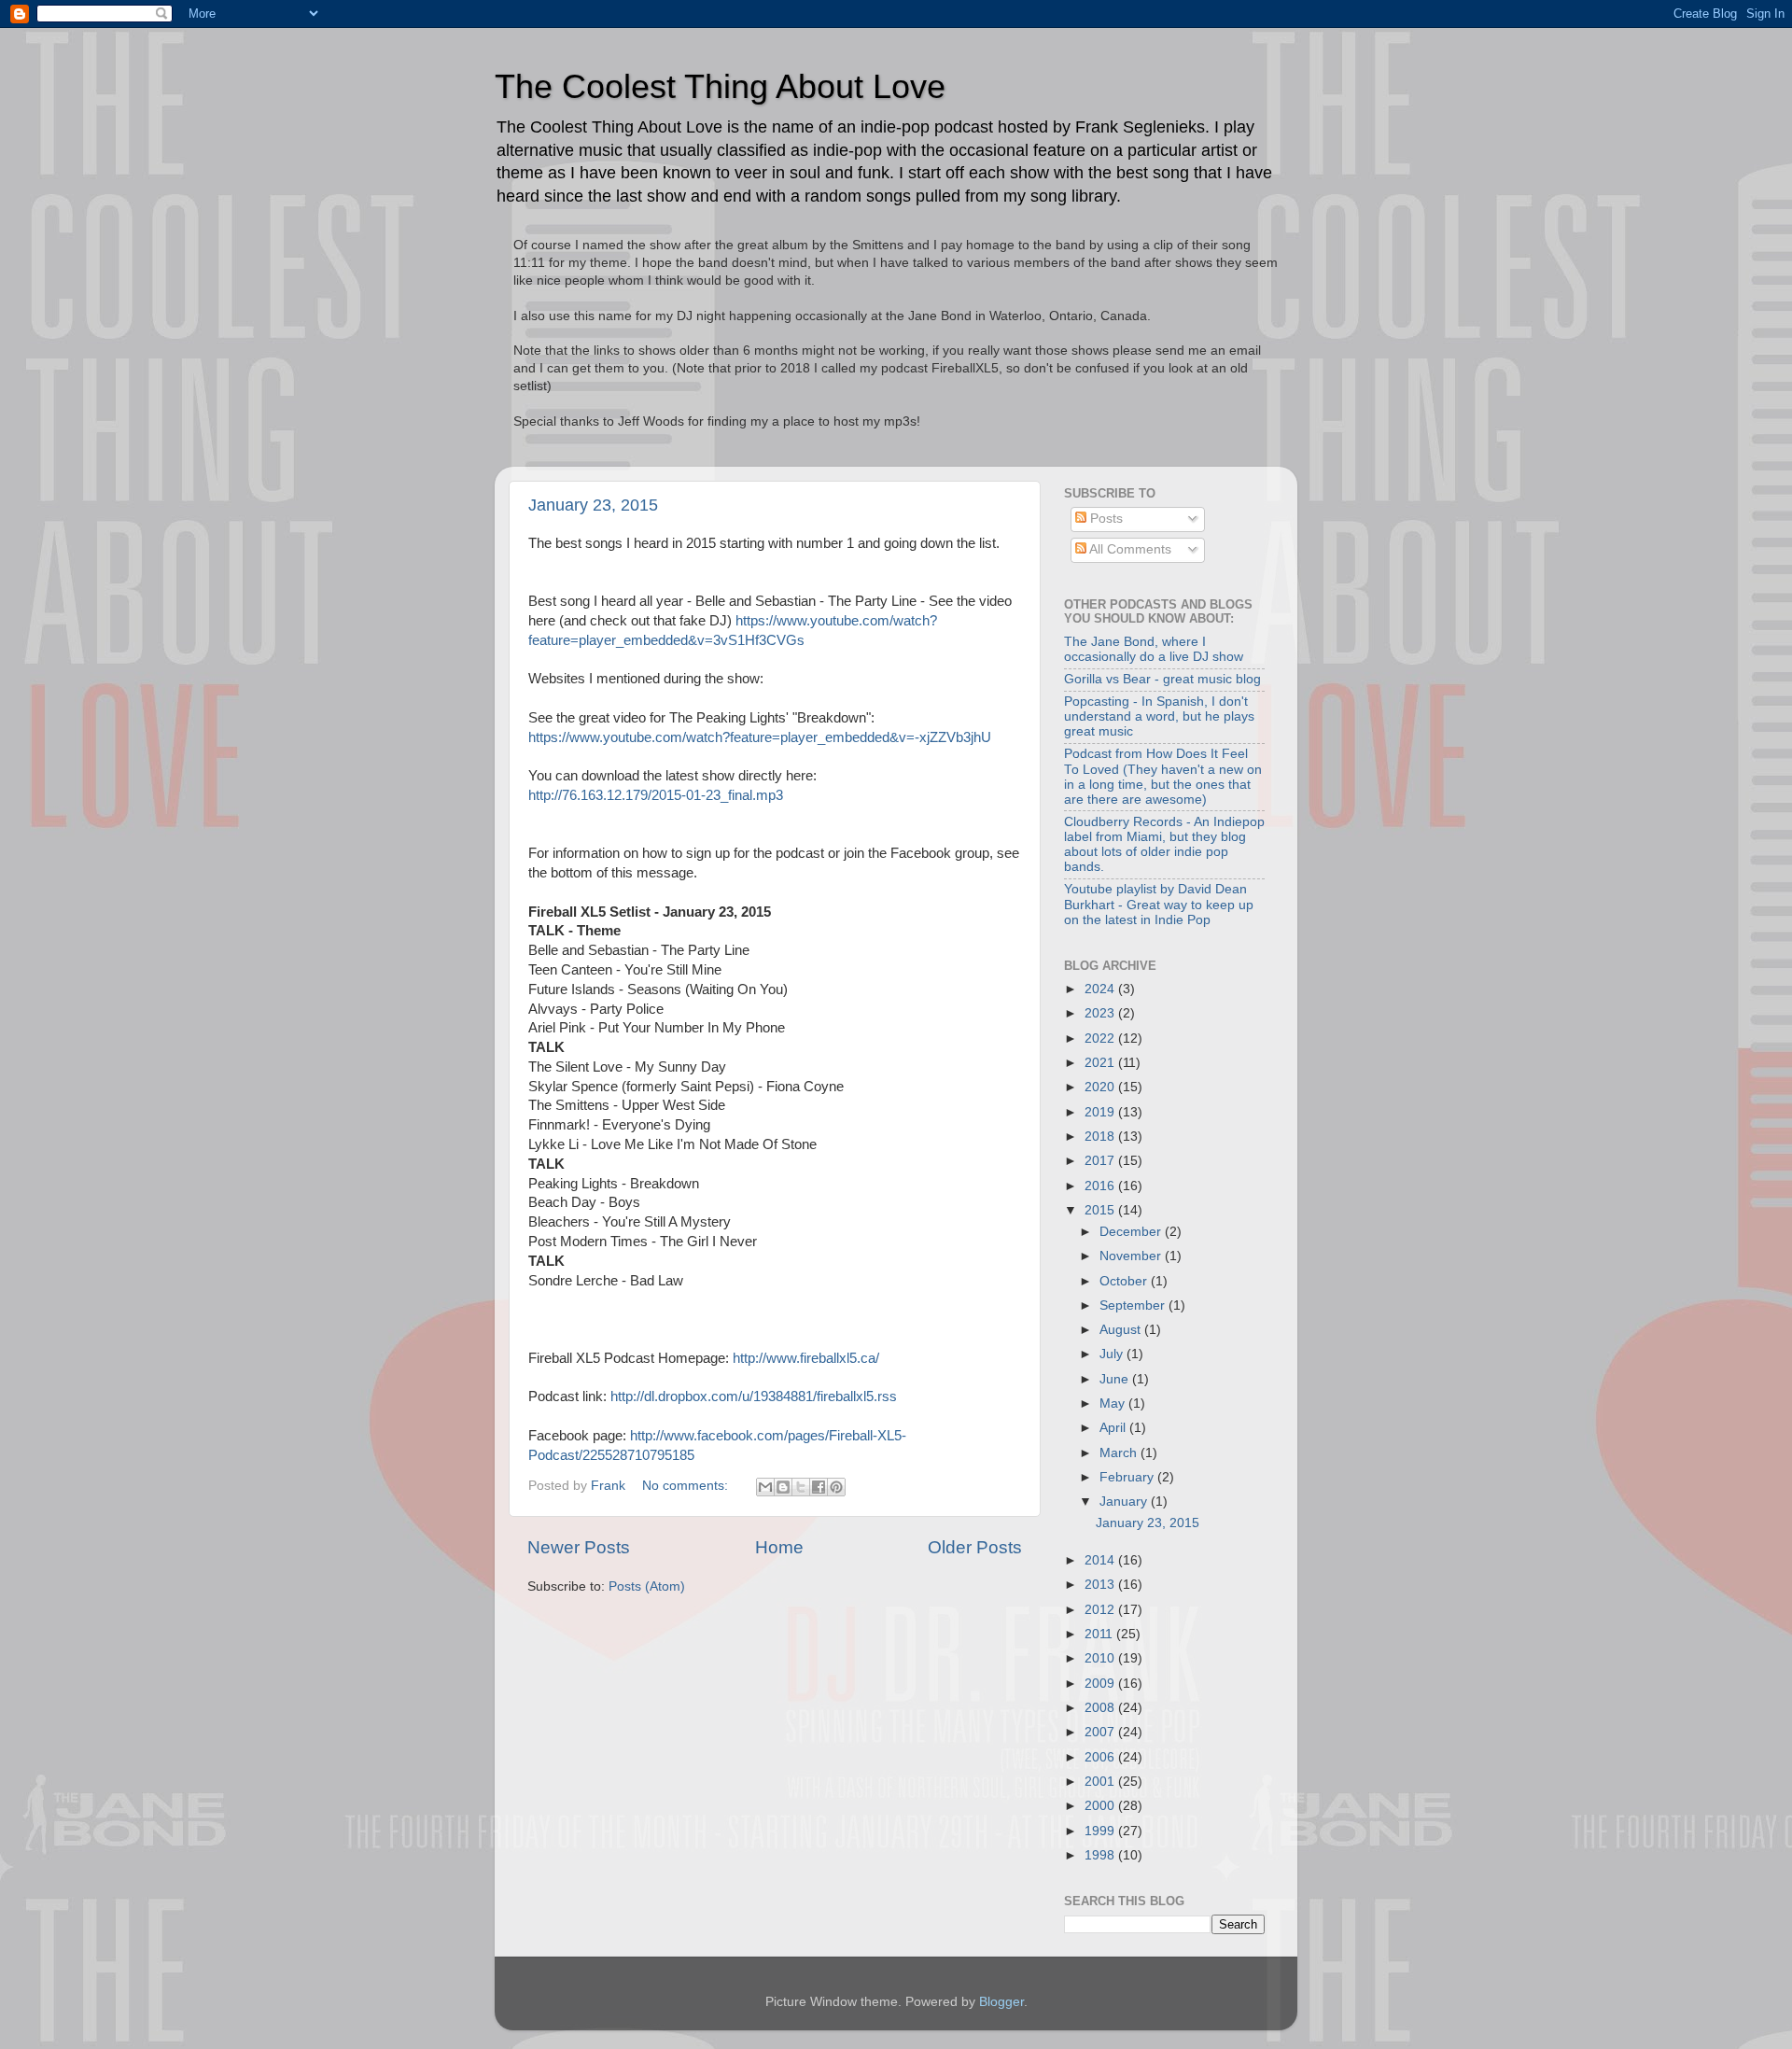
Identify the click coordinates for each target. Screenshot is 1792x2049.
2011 (1100, 1634)
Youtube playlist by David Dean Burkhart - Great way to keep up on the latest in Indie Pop (1159, 904)
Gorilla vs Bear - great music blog (1162, 679)
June (1116, 1379)
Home (779, 1547)
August (1122, 1330)
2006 (1101, 1757)
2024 (1101, 989)
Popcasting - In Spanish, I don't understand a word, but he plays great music (1159, 716)
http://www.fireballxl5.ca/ (806, 1358)
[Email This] (765, 1487)
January (1125, 1502)
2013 (1101, 1585)
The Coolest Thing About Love (720, 86)
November (1132, 1256)
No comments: (687, 1486)
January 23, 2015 (593, 505)
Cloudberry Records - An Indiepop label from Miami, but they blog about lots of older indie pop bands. (1164, 845)
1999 (1101, 1831)
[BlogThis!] (783, 1487)
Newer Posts (579, 1547)
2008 (1101, 1708)
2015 (1101, 1210)
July (1113, 1354)
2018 (1101, 1137)
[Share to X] (801, 1487)
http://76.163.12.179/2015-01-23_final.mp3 (656, 795)
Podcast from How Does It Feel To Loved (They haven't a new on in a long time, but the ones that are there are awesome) (1163, 777)
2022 (1101, 1039)
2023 (1101, 1013)
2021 (1101, 1063)
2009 (1101, 1684)
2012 (1101, 1610)
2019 (1101, 1112)
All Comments (1129, 549)
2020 (1101, 1087)
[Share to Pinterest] (836, 1487)
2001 (1101, 1782)
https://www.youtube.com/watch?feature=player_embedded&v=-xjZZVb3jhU (760, 737)
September (1134, 1305)
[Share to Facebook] (819, 1487)
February (1128, 1477)
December (1132, 1232)
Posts (1105, 519)
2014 (1101, 1560)
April (1114, 1428)
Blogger (1001, 2002)
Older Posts (975, 1547)
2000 (1101, 1806)
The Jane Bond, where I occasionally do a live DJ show (1154, 649)
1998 (1101, 1855)
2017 (1101, 1161)
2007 (1101, 1732)
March (1120, 1453)
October (1125, 1281)
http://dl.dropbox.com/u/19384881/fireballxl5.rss (754, 1396)
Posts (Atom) (647, 1586)
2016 (1101, 1186)
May (1114, 1403)
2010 (1101, 1658)
